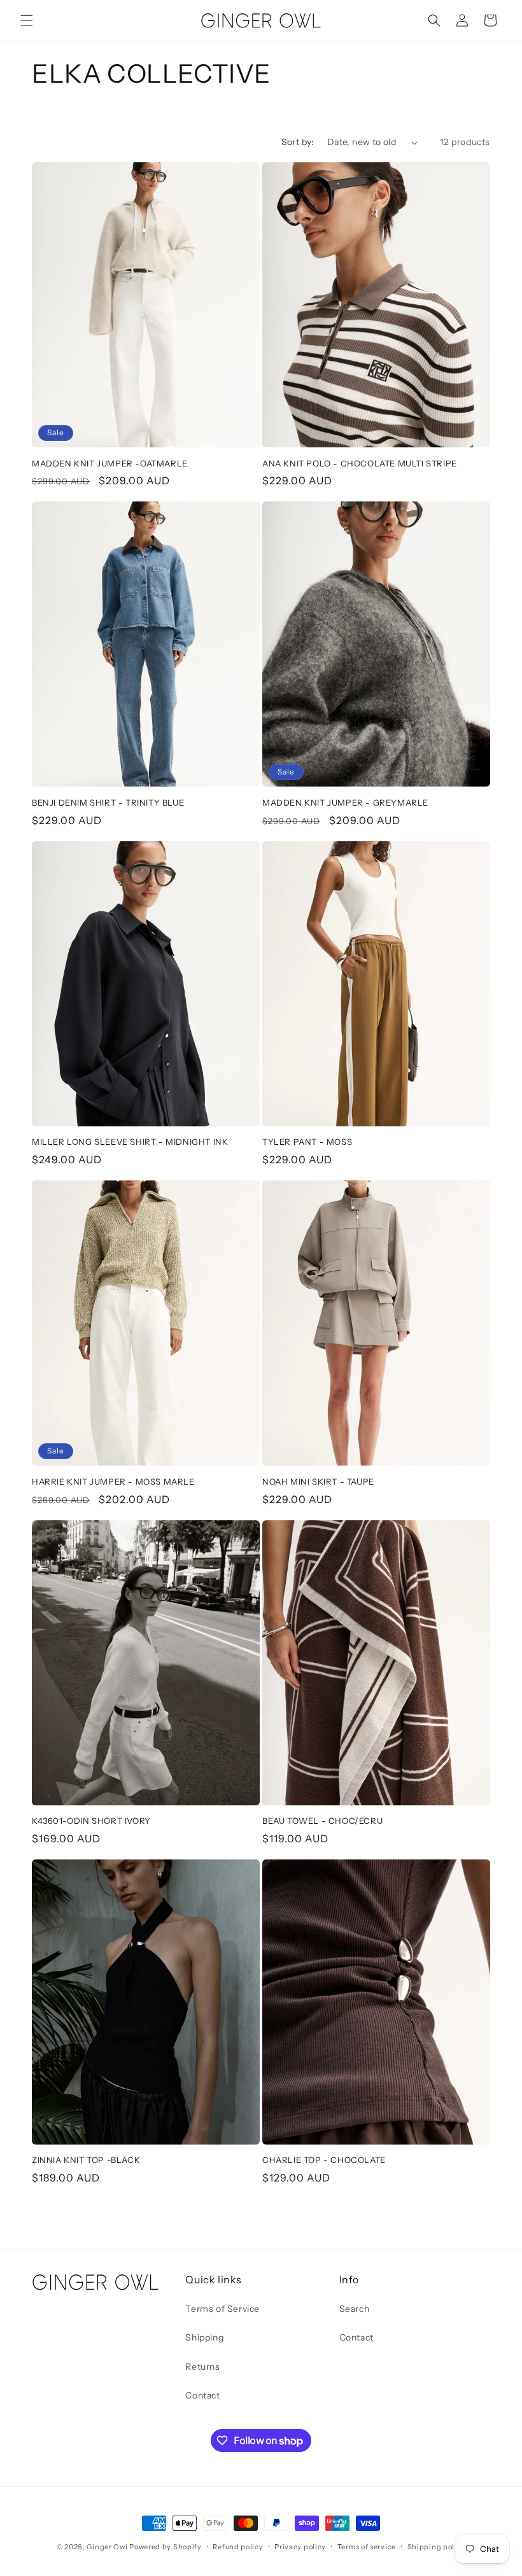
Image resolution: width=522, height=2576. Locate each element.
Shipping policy (437, 2547)
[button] (27, 20)
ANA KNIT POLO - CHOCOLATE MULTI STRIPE (360, 463)
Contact (202, 2395)
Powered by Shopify (166, 2547)
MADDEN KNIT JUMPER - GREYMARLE (345, 802)
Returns (202, 2367)
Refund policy (238, 2547)
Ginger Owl (107, 2547)
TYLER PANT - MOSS (307, 1142)
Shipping (204, 2337)
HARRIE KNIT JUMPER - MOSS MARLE (113, 1481)
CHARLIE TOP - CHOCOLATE (324, 2160)
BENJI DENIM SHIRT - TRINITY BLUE (108, 802)
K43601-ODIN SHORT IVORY (91, 1821)
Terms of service (367, 2547)
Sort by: (298, 142)
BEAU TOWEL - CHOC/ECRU (322, 1821)
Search (355, 2309)
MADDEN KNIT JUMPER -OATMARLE (110, 463)
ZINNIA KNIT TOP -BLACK (86, 2160)
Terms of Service (222, 2309)
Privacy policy (300, 2547)
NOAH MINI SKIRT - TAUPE (318, 1481)
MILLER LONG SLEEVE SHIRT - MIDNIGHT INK (130, 1142)
